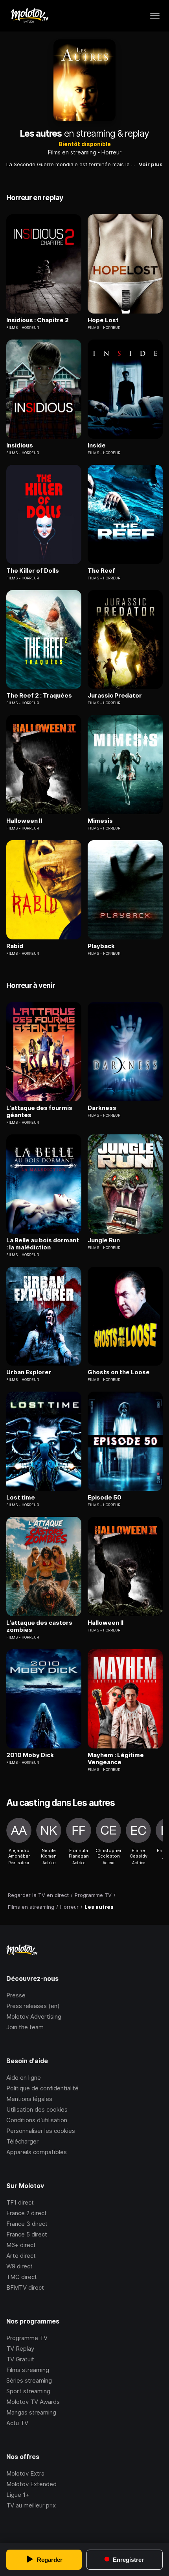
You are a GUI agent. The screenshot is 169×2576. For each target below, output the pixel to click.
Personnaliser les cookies (41, 2131)
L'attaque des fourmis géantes (39, 1112)
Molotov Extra (25, 2473)
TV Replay (20, 2349)
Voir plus (151, 164)
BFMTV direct (25, 2287)
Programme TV (27, 2338)
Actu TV (17, 2423)
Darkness (102, 1108)
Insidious (20, 445)
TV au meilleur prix (31, 2505)
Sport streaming (28, 2391)
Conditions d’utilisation (37, 2120)
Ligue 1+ (18, 2495)
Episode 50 (105, 1498)
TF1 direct (20, 2202)
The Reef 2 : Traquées (39, 696)
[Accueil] (29, 16)
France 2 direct (27, 2213)
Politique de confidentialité (42, 2088)
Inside (97, 445)
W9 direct (19, 2266)
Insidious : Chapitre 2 (38, 320)
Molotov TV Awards (33, 2402)
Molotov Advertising (34, 2016)
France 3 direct (27, 2224)
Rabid (15, 946)
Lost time (21, 1498)
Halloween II (24, 821)
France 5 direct (27, 2234)
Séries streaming (29, 2380)
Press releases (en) (33, 2006)
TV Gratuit (20, 2359)
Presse (16, 1995)
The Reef (101, 571)
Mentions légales (29, 2099)
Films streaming (28, 2370)
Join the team (25, 2027)
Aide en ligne (24, 2078)
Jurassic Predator (115, 696)
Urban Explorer (29, 1372)
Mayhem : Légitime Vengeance (116, 1759)
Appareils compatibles (37, 2152)
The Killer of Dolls (33, 571)
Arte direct (21, 2256)
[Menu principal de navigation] (155, 16)
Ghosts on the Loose (119, 1372)
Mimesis (100, 821)
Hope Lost (103, 320)
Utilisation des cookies (37, 2109)
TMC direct (22, 2277)
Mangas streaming (31, 2412)
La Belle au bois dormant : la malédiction (43, 1244)
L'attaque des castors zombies (39, 1626)
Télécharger (22, 2141)
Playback (101, 946)
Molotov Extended (31, 2484)
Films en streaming (72, 152)
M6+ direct (21, 2245)
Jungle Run (104, 1240)
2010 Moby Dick (30, 1755)
